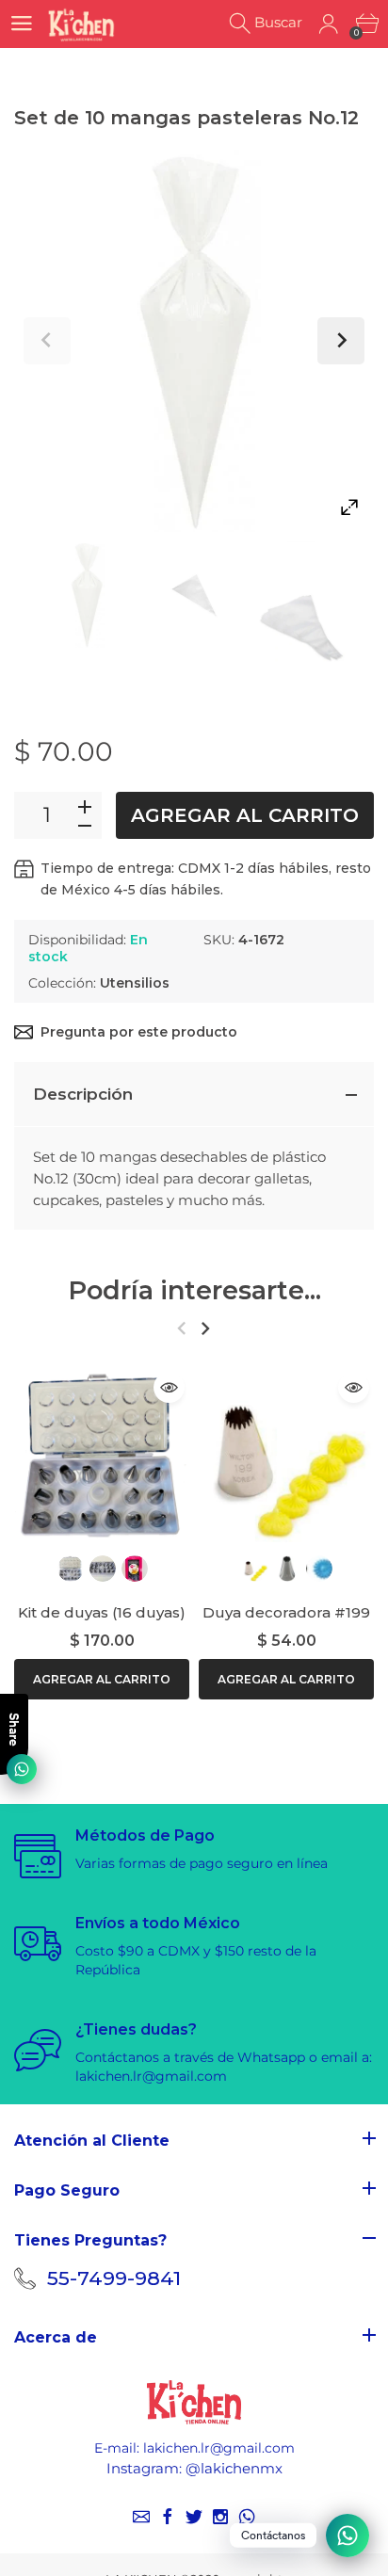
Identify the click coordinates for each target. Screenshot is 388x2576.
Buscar (278, 22)
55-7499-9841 (114, 2278)
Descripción (83, 1094)
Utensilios (135, 983)
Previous (47, 341)
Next (341, 341)
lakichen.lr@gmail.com (219, 2448)
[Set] (87, 595)
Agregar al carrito (245, 815)
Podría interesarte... (194, 1290)
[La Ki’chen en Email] (141, 2517)
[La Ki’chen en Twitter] (194, 2517)
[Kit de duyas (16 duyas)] (102, 1455)
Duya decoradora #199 (286, 1612)
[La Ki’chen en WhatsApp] (247, 2517)
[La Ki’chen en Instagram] (220, 2517)
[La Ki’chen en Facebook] (168, 2517)
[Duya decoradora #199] (286, 1455)
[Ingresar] (328, 24)
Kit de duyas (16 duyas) (102, 1612)
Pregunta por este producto (139, 1032)
